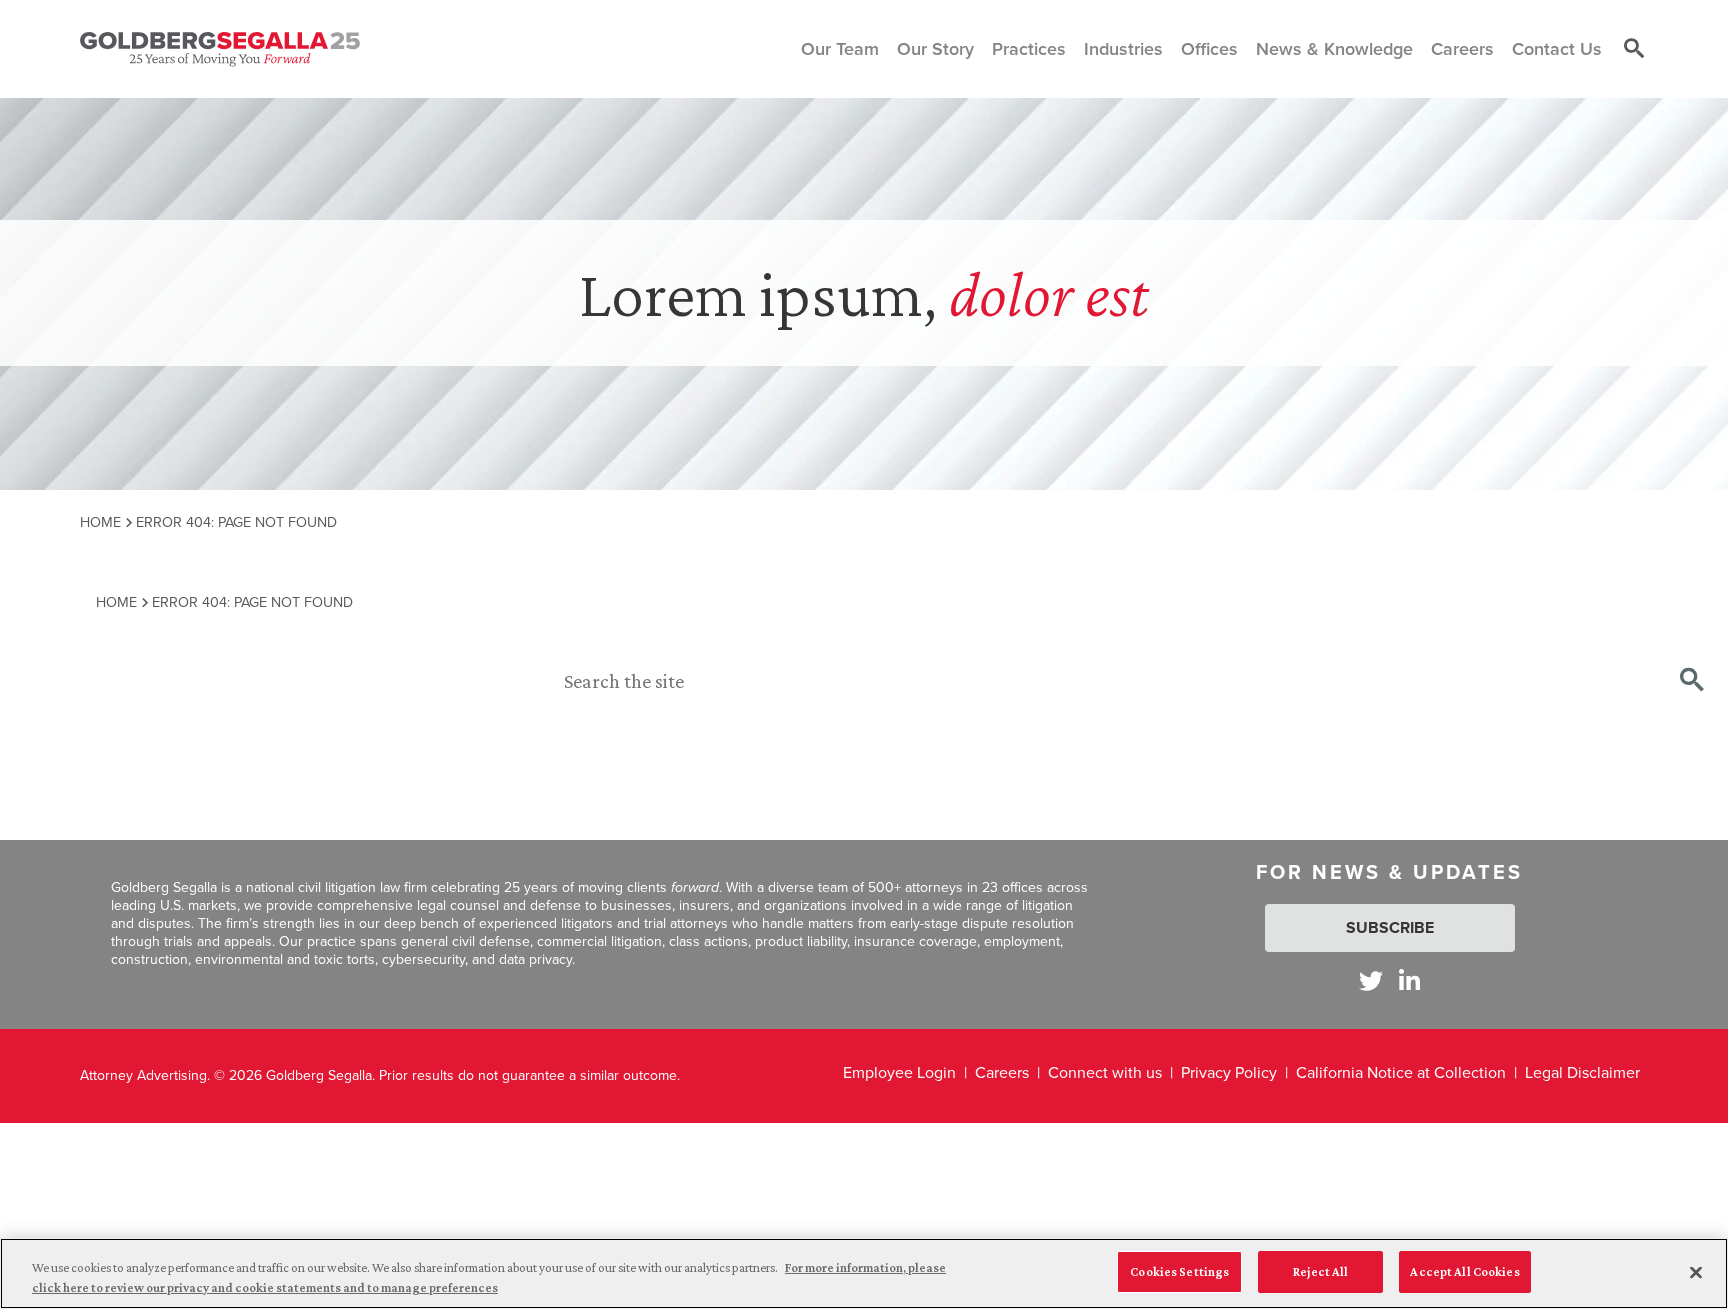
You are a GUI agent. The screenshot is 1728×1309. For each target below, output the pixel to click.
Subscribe (1390, 927)
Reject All (1320, 1271)
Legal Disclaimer (1582, 1072)
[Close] (1696, 1272)
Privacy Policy (1229, 1072)
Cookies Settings (1179, 1271)
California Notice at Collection (1401, 1072)
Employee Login (899, 1072)
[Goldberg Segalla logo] (220, 49)
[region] (864, 1273)
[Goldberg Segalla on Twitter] (1371, 980)
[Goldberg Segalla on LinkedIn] (1409, 980)
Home (100, 522)
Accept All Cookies (1464, 1271)
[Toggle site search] (1634, 49)
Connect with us (1105, 1072)
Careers (1002, 1072)
